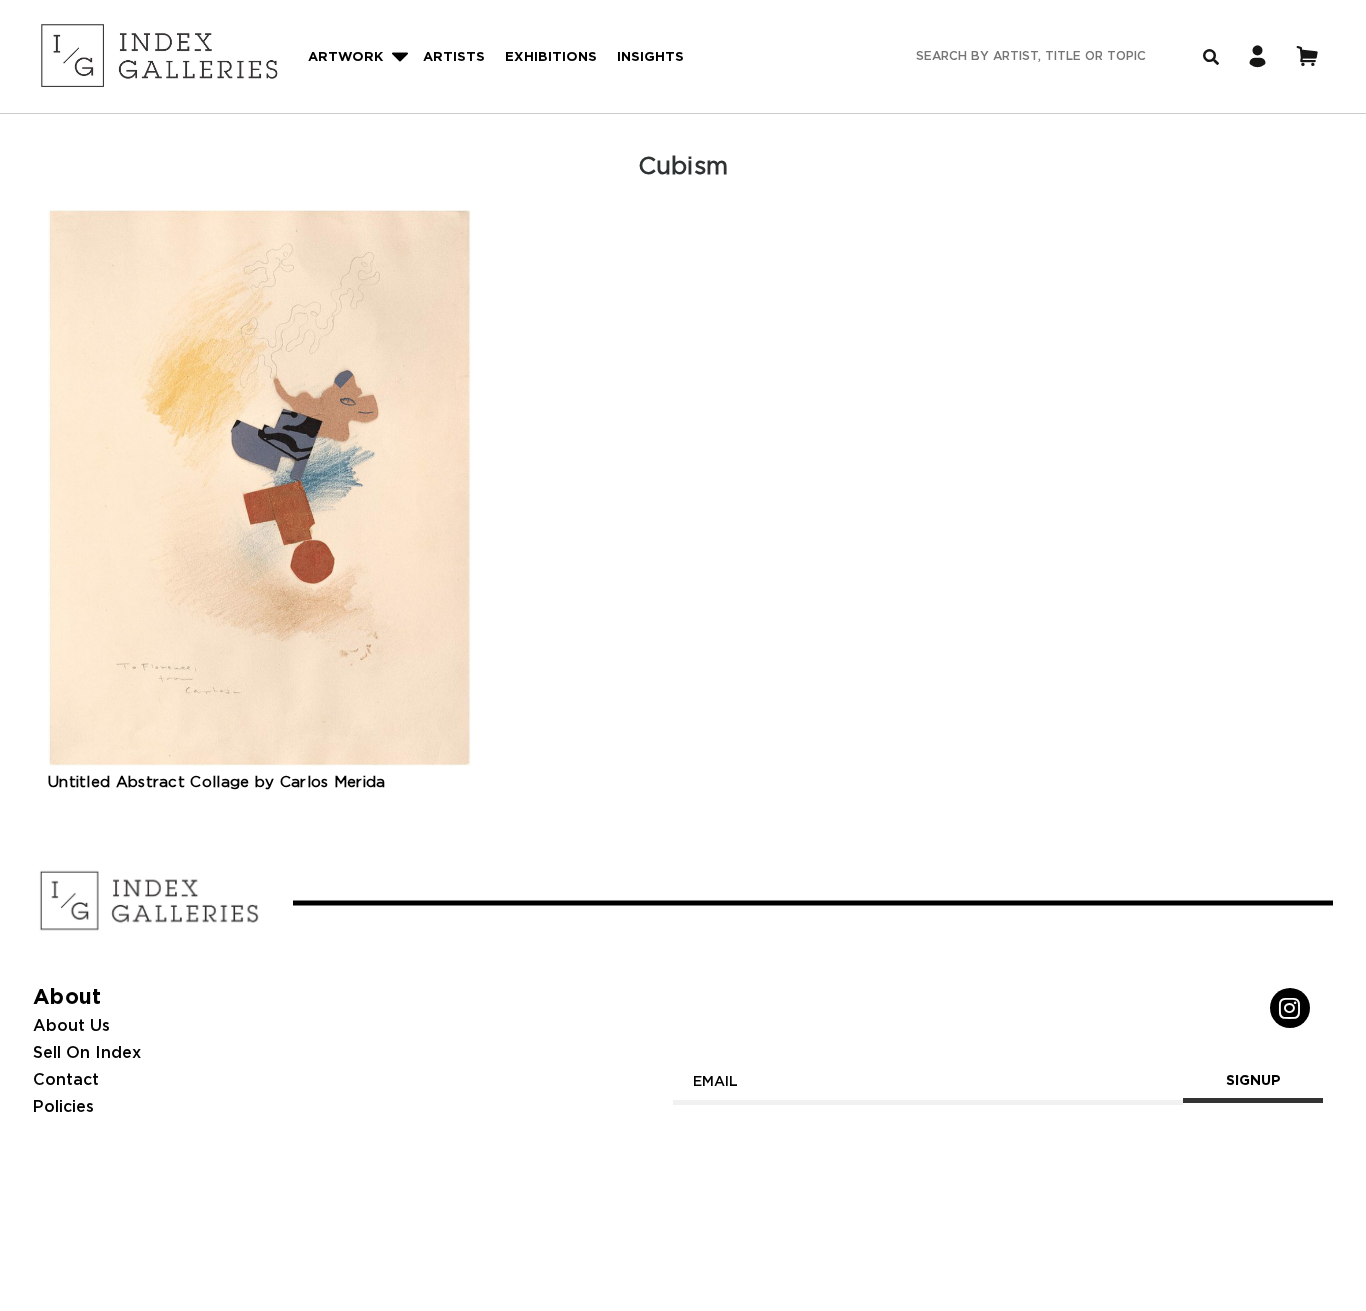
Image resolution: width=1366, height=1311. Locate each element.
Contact (66, 1080)
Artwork (345, 57)
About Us (71, 1026)
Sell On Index (87, 1053)
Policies (63, 1107)
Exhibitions (551, 57)
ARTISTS (454, 57)
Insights (650, 57)
